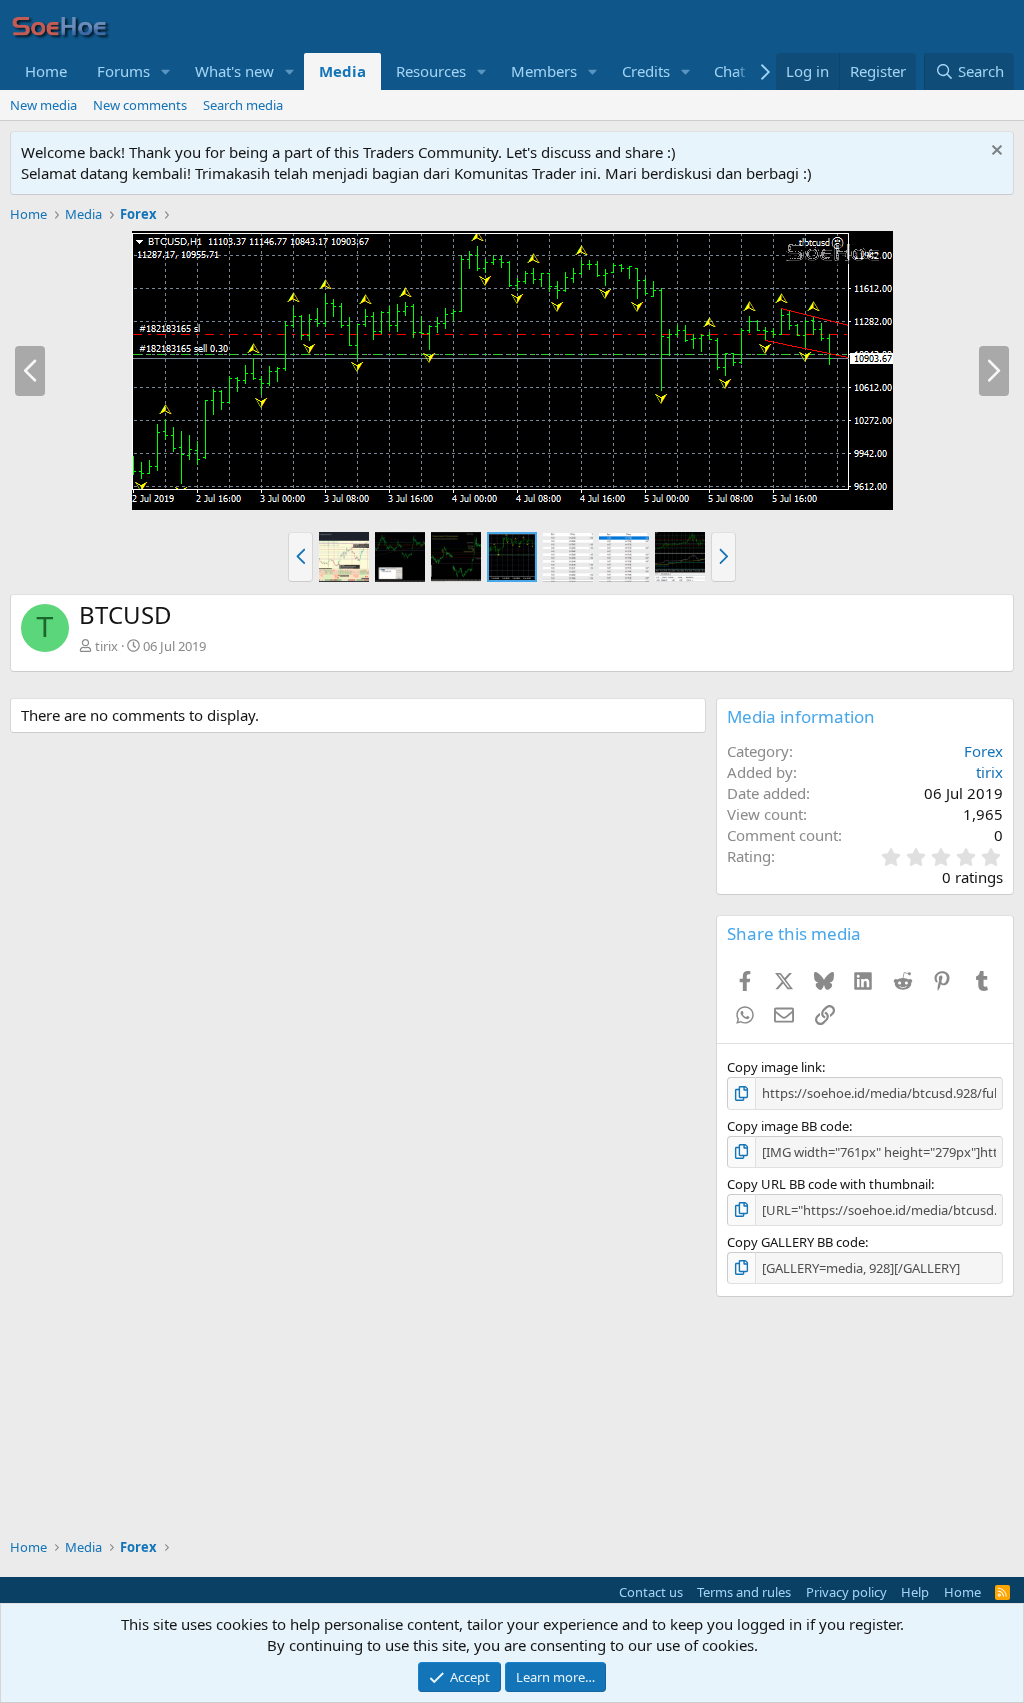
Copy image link (774, 1067)
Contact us (651, 1592)
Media (342, 71)
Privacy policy (846, 1592)
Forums (123, 71)
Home (46, 71)
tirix (106, 646)
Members (544, 71)
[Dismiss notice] (994, 152)
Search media (243, 105)
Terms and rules (744, 1592)
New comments (140, 105)
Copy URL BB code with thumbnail (829, 1184)
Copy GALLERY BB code (796, 1242)
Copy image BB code (788, 1126)
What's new (234, 71)
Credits (646, 71)
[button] (166, 71)
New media (43, 105)
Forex (983, 751)
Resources (431, 71)
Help (915, 1592)
